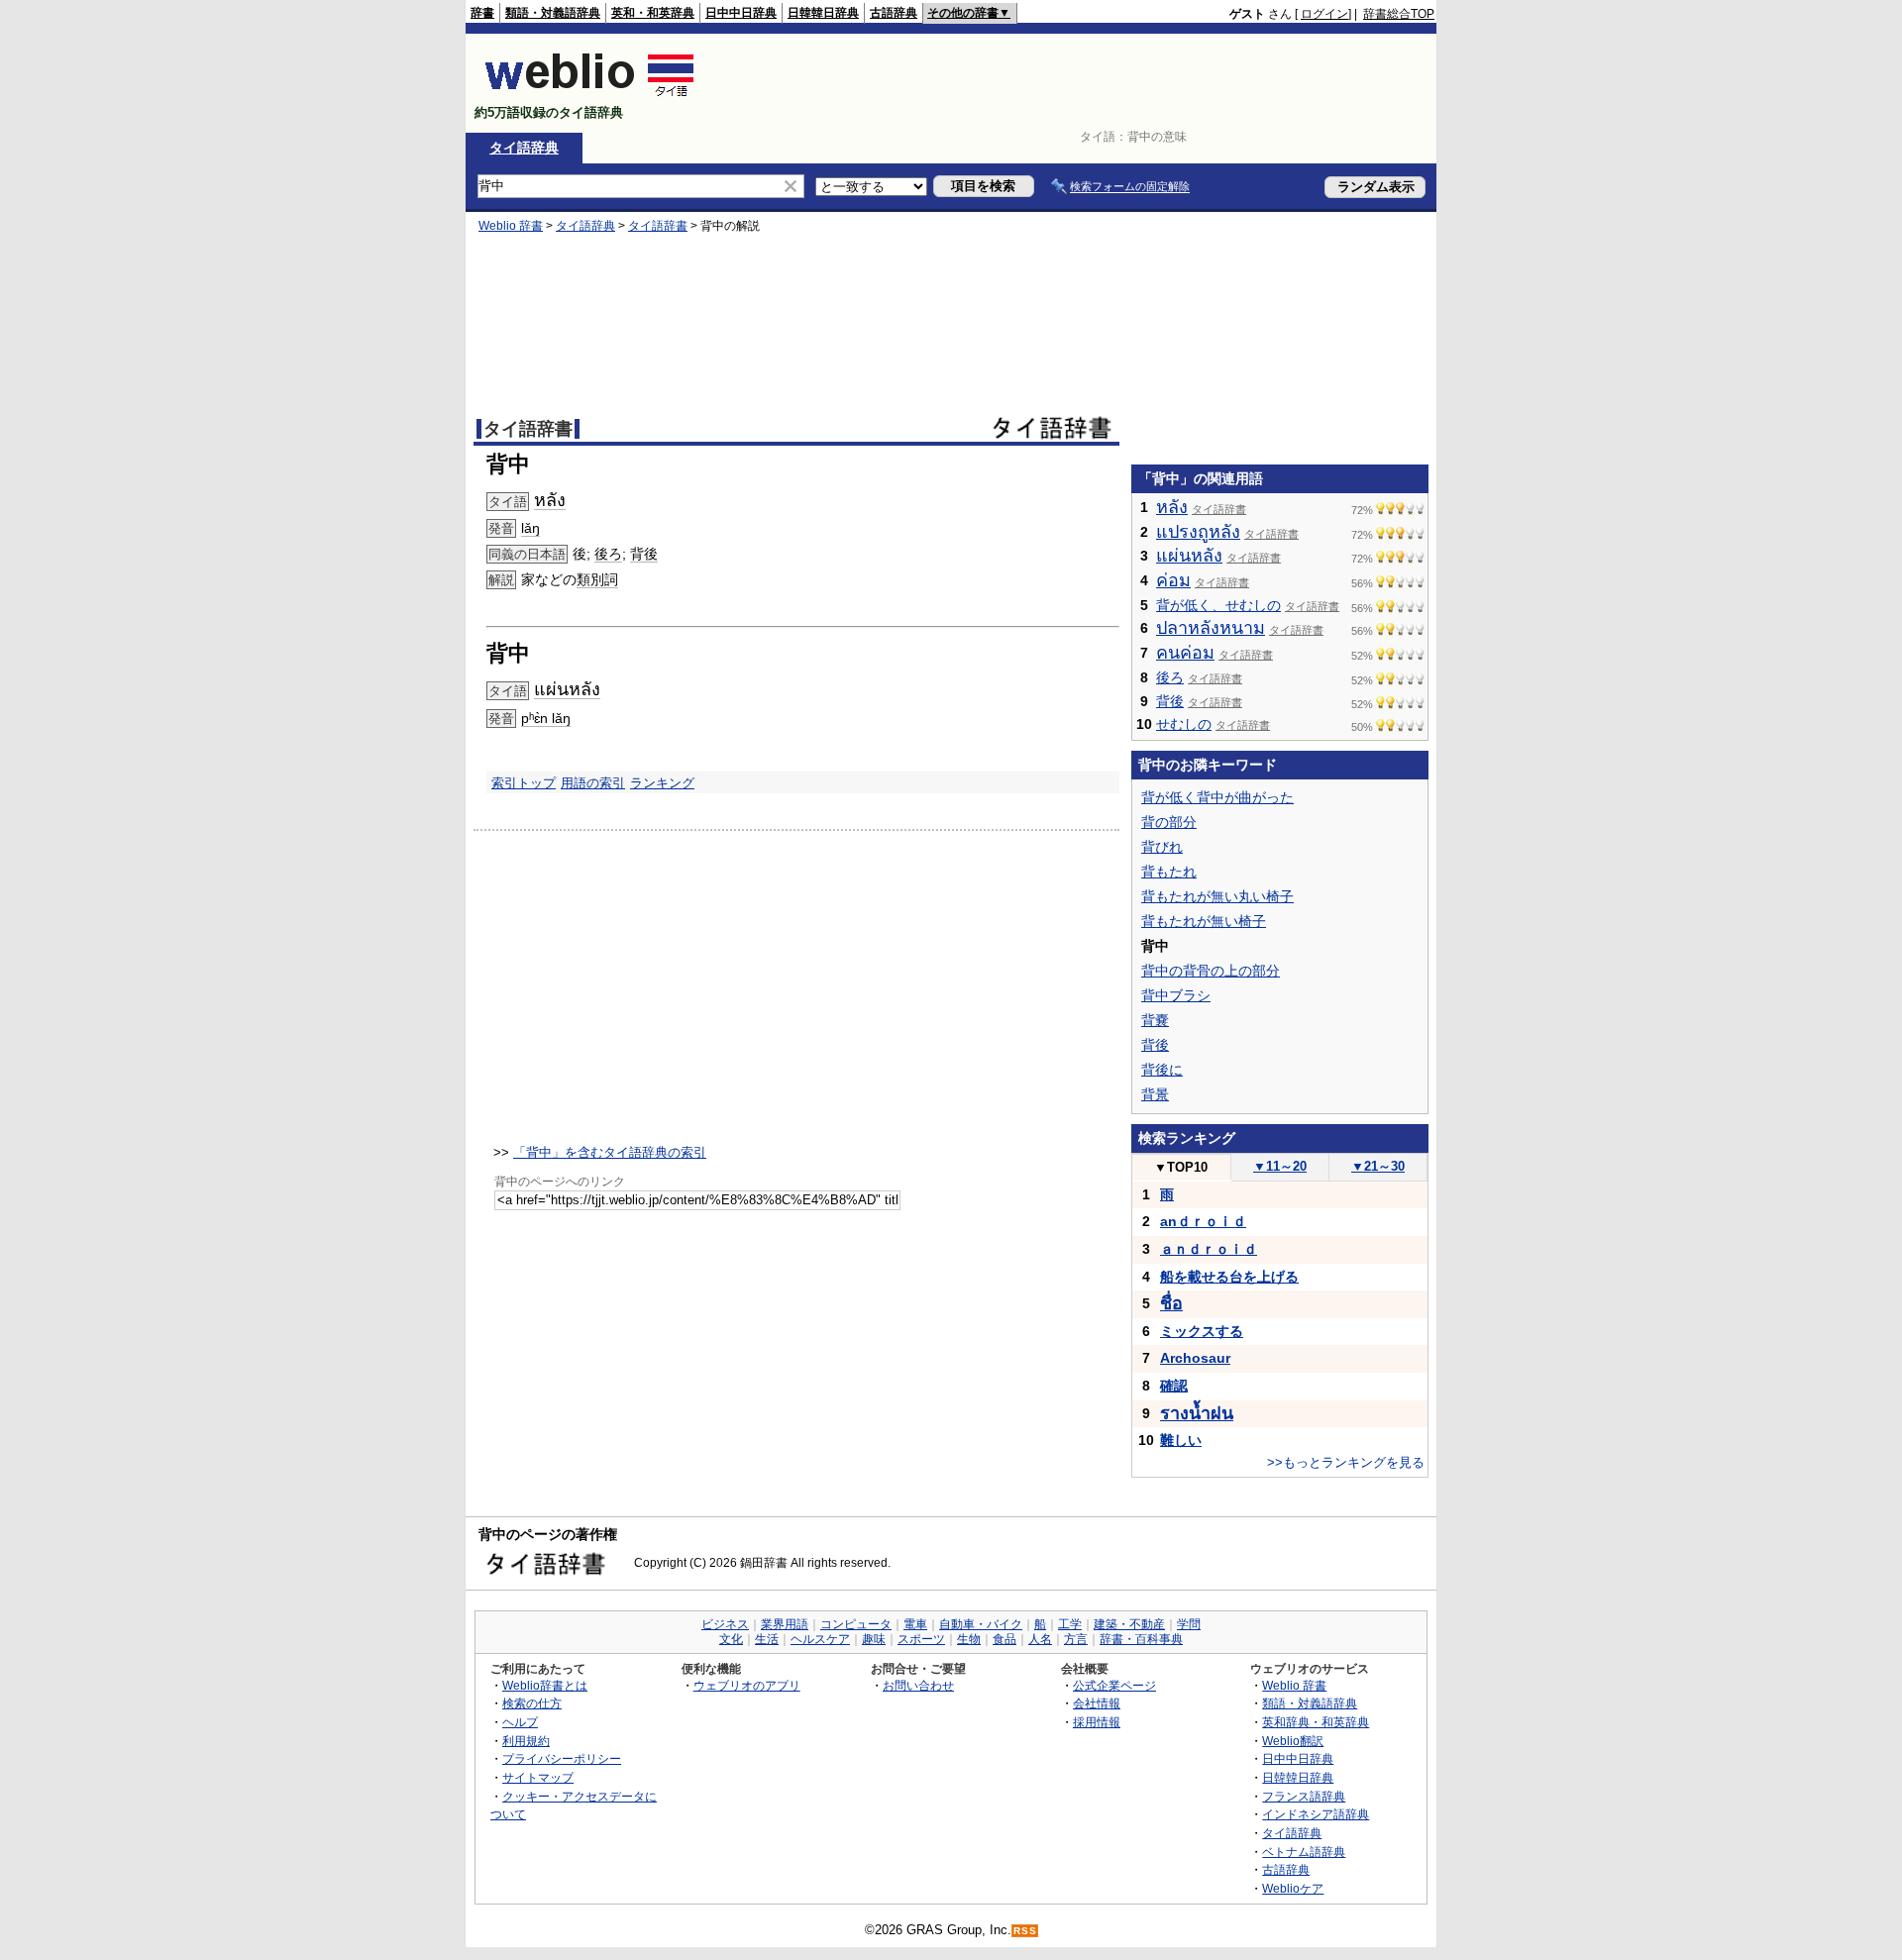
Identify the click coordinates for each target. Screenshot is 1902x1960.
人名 (1040, 1639)
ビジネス (725, 1624)
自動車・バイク (981, 1624)
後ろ (608, 554)
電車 (915, 1624)
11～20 (1280, 1166)
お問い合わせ (918, 1685)
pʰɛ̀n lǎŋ (546, 718)
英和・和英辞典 (653, 13)
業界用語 (785, 1624)
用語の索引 (593, 783)
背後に (1162, 1070)
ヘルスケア (820, 1639)
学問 (1189, 1624)
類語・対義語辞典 (553, 13)
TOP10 (1181, 1167)
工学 (1070, 1624)
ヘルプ (520, 1722)
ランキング (662, 783)
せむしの (1184, 724)
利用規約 (526, 1741)
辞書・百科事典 (1141, 1639)
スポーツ (921, 1639)
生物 (969, 1639)
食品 (1004, 1639)
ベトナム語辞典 (1304, 1852)
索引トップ (524, 783)
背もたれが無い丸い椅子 (1217, 896)
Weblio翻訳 (1293, 1741)
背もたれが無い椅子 (1204, 921)
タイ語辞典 (524, 148)
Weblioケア (1293, 1888)
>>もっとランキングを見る (1346, 1462)
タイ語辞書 (658, 226)
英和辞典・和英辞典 (1316, 1722)
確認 (1174, 1386)
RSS (1025, 1931)
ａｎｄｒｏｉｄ (1209, 1249)
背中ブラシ (1176, 995)
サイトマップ (538, 1777)
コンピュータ (856, 1624)
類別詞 (597, 579)
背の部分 (1169, 822)
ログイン (1324, 14)
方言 (1076, 1639)
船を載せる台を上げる (1229, 1277)
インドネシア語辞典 (1316, 1814)
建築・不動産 (1129, 1624)
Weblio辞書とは (545, 1685)
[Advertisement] (1074, 83)
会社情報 (1097, 1703)
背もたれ (1169, 872)
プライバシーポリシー (562, 1758)
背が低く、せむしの (1218, 605)
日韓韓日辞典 (823, 13)
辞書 (482, 13)
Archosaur (1195, 1358)
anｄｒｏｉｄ (1203, 1221)
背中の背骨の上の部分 (1211, 971)
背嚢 (1155, 1020)
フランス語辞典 (1304, 1796)
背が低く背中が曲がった (1217, 797)
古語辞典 (894, 13)
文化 (731, 1639)
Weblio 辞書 (511, 226)
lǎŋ (530, 528)
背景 (1155, 1094)
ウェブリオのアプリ (747, 1685)
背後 (644, 554)
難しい (1181, 1440)
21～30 (1378, 1166)
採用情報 (1097, 1722)
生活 (767, 1639)
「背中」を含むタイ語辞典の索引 (610, 1152)
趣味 (874, 1639)
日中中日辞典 (741, 13)
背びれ (1162, 847)
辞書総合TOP (1399, 14)
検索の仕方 (532, 1703)
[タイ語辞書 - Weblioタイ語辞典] (590, 96)
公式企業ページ (1114, 1685)
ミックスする (1202, 1331)
